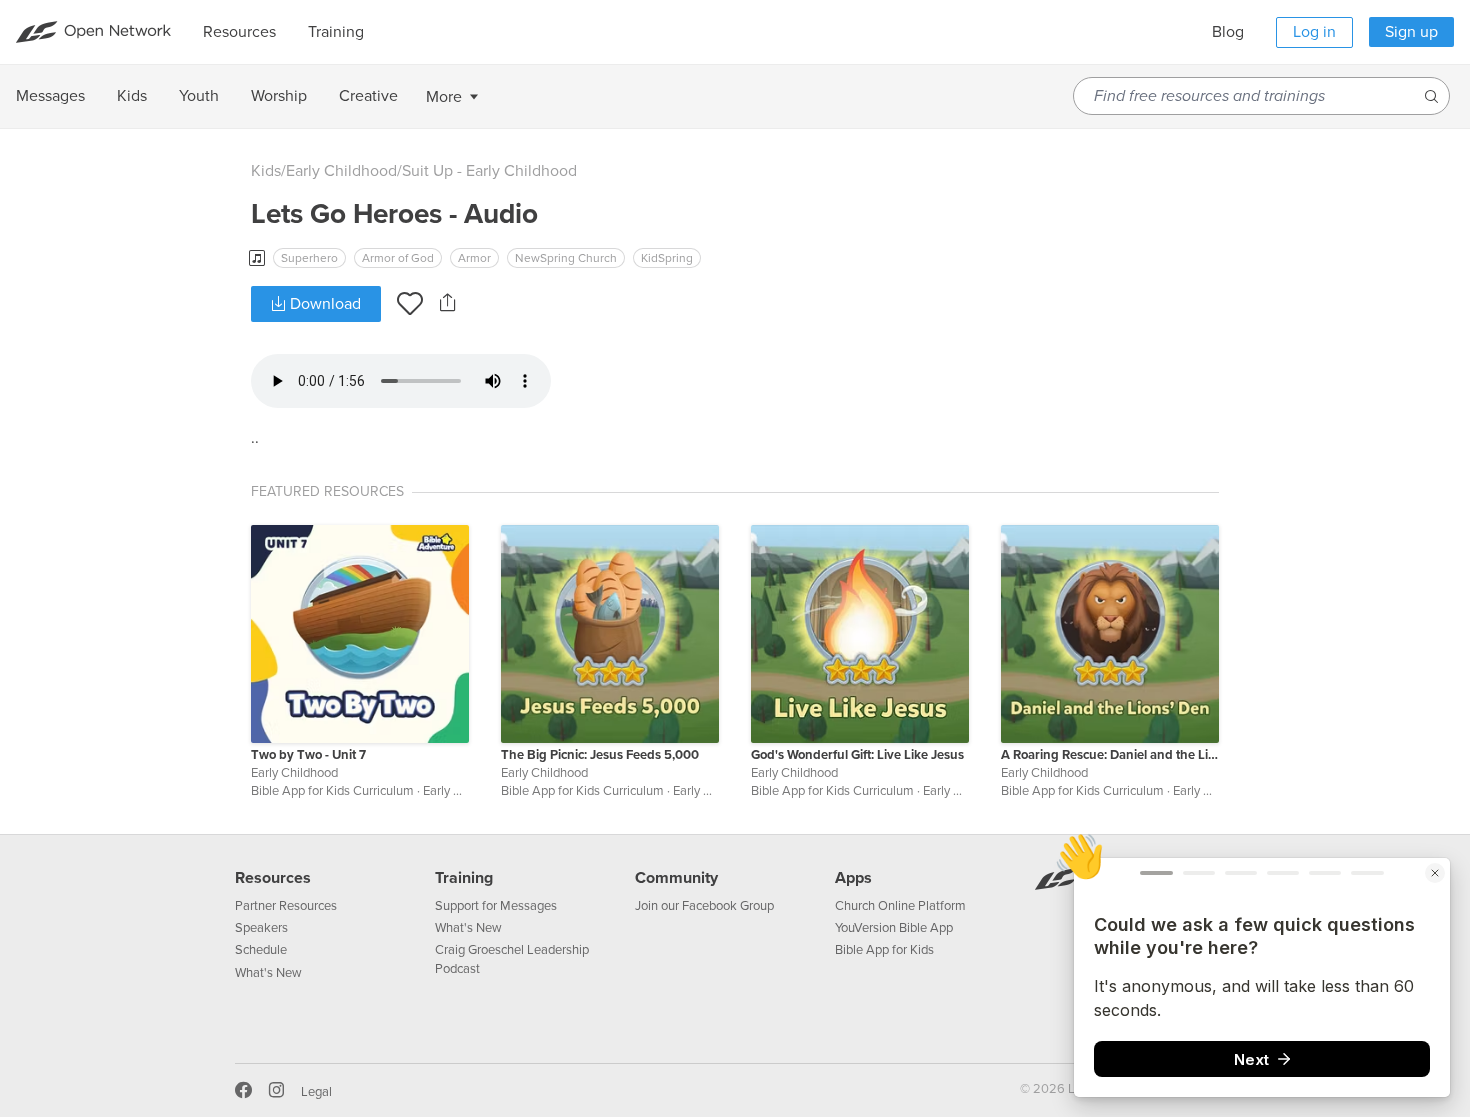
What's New (268, 973)
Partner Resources (286, 906)
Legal (316, 1092)
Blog (1228, 32)
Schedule (261, 950)
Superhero (309, 258)
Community (676, 878)
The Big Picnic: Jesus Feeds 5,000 (600, 755)
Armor (474, 258)
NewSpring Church (566, 258)
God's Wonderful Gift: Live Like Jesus (857, 755)
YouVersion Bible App (894, 928)
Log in (1314, 32)
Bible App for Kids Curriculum (332, 791)
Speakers (261, 928)
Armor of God (398, 258)
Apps (853, 878)
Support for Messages (496, 906)
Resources (273, 878)
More (444, 97)
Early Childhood (341, 171)
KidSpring (667, 258)
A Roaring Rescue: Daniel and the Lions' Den (1110, 755)
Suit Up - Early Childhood (489, 171)
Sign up (1411, 32)
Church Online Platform (900, 906)
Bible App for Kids (884, 950)
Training (464, 878)
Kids (266, 171)
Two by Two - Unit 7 (308, 755)
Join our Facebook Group (704, 906)
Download (323, 304)
